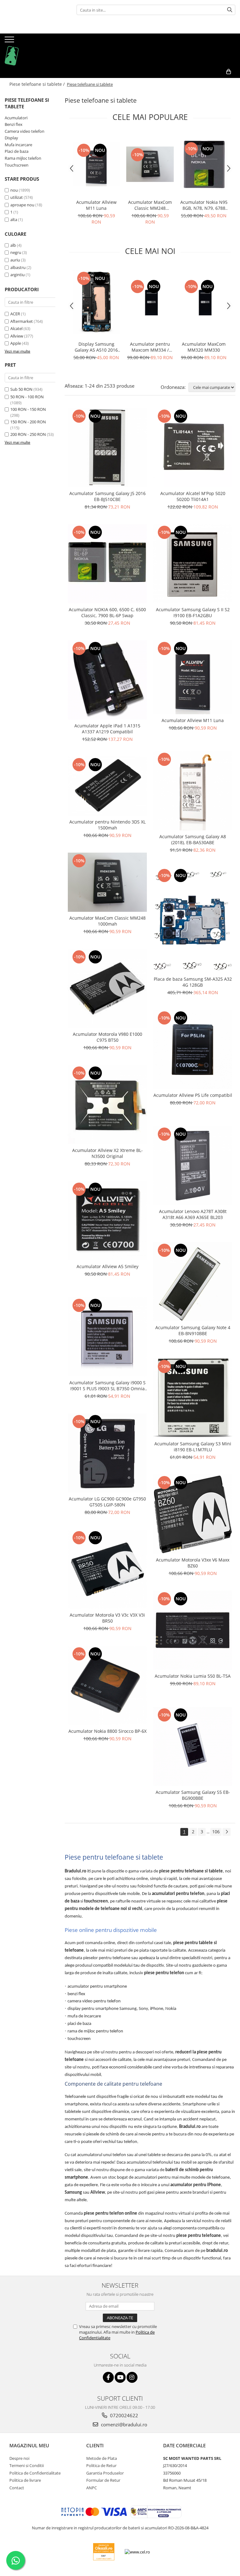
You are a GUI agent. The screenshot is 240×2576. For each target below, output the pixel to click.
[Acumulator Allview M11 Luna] (96, 164)
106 (216, 1832)
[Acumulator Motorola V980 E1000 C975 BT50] (107, 988)
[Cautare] (230, 10)
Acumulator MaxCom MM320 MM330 (204, 347)
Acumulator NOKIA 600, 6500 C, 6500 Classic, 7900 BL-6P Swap (107, 612)
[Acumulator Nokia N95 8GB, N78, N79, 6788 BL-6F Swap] (204, 164)
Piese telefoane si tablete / (38, 84)
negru (16, 252)
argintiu (17, 275)
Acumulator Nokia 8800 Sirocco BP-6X (107, 1731)
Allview (17, 336)
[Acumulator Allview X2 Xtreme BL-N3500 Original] (107, 1105)
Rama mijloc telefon (23, 158)
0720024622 (123, 2415)
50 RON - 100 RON (27, 397)
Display (11, 138)
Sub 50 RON (21, 389)
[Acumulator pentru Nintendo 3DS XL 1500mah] (107, 786)
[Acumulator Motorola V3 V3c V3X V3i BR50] (107, 1569)
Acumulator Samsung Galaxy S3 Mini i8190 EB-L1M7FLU (193, 1447)
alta (14, 219)
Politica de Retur (101, 2465)
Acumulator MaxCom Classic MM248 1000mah (150, 205)
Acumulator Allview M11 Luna (96, 205)
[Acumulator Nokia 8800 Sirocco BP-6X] (107, 1685)
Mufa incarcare (18, 145)
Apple (16, 343)
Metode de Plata (102, 2458)
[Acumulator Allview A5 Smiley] (107, 1221)
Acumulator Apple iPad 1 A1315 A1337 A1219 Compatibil (107, 729)
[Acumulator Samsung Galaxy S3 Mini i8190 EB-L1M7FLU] (193, 1398)
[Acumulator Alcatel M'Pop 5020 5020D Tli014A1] (193, 448)
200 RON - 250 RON (28, 434)
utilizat (17, 197)
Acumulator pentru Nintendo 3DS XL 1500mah (107, 825)
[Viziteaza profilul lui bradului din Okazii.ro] (104, 2552)
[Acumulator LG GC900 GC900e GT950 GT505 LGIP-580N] (107, 1453)
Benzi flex (14, 124)
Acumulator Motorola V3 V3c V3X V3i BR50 (107, 1618)
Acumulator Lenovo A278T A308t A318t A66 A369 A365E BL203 (193, 1214)
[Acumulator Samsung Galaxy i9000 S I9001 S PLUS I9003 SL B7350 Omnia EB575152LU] (107, 1337)
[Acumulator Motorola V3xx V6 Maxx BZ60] (193, 1514)
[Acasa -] (36, 49)
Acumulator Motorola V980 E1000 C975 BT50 (107, 1037)
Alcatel (16, 328)
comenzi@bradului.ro (123, 2424)
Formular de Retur (103, 2480)
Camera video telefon (25, 131)
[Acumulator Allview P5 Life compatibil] (193, 1049)
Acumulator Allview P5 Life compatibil (193, 1095)
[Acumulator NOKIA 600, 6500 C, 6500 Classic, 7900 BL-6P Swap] (107, 564)
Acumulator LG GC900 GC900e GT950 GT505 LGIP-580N (107, 1502)
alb (13, 245)
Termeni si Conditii (27, 2465)
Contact (17, 2488)
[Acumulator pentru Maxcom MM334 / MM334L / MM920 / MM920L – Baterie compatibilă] (150, 302)
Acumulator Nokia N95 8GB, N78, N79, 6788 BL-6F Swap (204, 205)
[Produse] (10, 41)
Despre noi (19, 2458)
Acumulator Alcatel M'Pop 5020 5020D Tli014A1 (193, 496)
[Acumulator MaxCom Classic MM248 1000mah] (150, 164)
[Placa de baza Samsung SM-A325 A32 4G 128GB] (193, 920)
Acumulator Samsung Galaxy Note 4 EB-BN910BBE (193, 1330)
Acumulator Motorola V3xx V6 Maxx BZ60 (193, 1563)
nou (14, 190)
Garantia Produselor (105, 2473)
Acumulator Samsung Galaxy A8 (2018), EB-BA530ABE (193, 839)
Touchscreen (17, 165)
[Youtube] (120, 2377)
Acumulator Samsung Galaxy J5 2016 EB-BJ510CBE (107, 496)
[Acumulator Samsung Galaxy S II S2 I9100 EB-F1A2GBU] (193, 564)
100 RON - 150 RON (28, 409)
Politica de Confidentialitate (35, 2473)
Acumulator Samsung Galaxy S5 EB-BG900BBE (193, 1795)
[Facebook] (108, 2377)
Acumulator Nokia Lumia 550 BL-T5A (193, 1676)
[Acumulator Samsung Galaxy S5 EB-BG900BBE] (193, 1746)
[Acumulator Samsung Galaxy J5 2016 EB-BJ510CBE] (107, 448)
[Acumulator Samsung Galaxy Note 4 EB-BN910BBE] (193, 1282)
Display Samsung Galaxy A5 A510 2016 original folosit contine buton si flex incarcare (96, 347)
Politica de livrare (25, 2480)
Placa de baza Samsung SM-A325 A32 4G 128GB (193, 982)
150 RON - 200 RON (28, 422)
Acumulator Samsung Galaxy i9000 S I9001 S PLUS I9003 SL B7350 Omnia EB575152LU (107, 1386)
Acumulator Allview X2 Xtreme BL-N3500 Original (107, 1153)
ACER (15, 314)
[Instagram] (132, 2377)
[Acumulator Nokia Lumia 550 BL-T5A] (193, 1630)
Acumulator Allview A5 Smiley (107, 1266)
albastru (18, 267)
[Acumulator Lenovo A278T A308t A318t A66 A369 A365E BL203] (193, 1166)
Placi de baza (17, 151)
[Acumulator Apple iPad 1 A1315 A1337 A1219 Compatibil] (107, 680)
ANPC (92, 2488)
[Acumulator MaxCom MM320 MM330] (204, 302)
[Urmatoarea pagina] (227, 1832)
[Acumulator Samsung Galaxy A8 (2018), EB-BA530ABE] (193, 791)
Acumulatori (16, 118)
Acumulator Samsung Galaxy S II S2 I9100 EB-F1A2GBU (193, 612)
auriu (15, 260)
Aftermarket (22, 321)
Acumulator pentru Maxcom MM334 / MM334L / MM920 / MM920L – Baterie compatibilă (150, 347)
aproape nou (22, 205)
